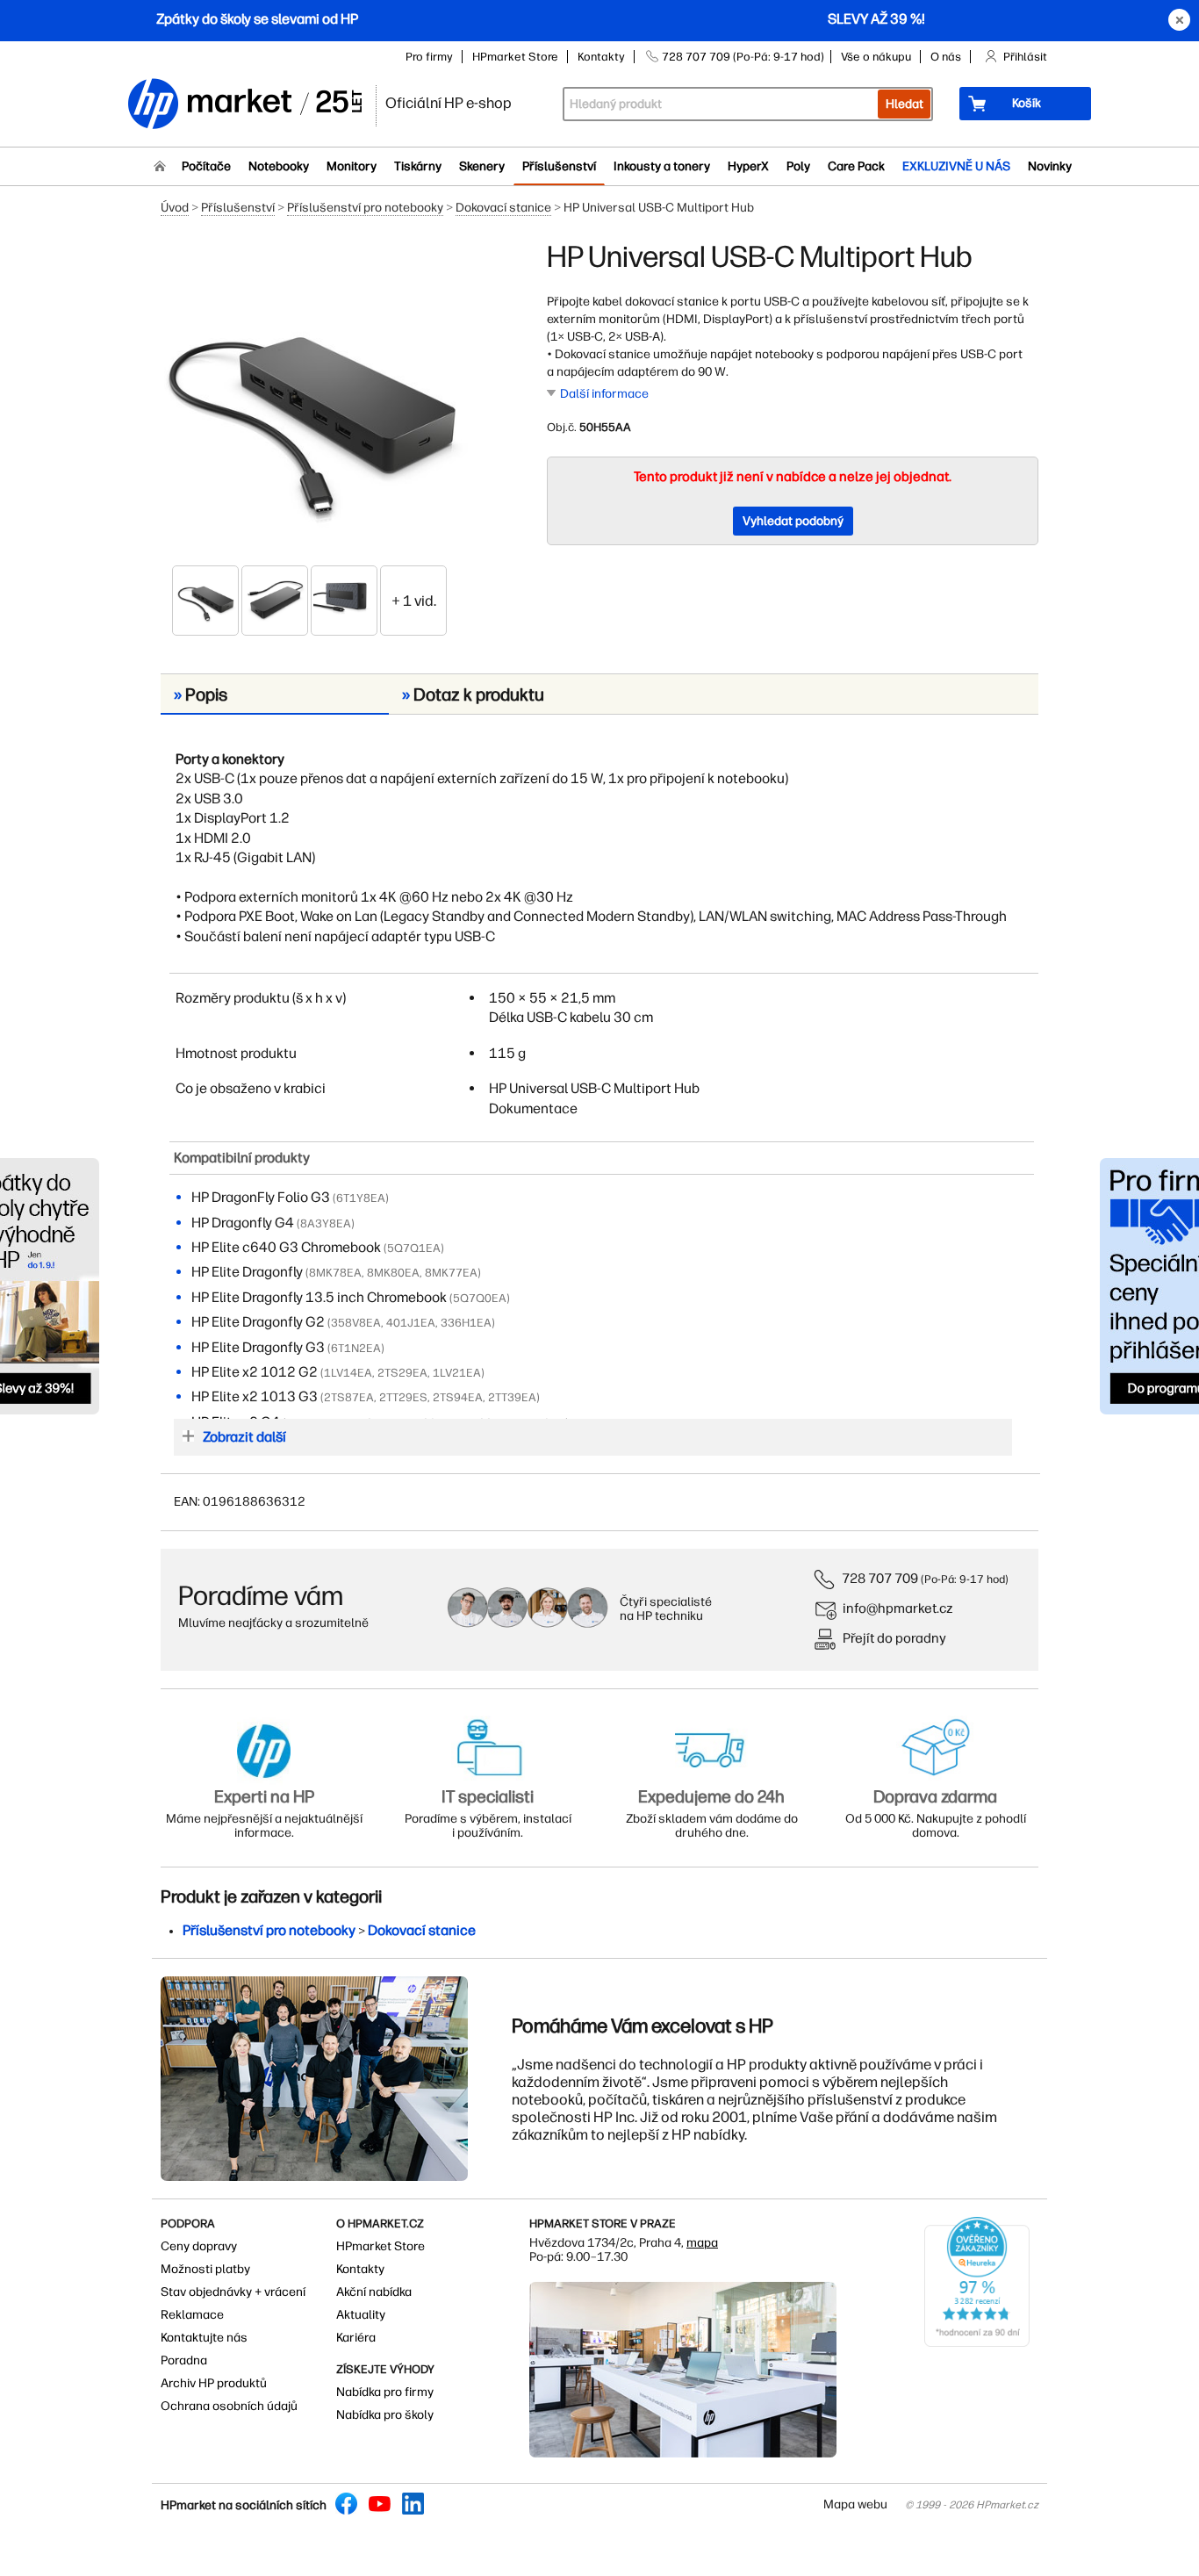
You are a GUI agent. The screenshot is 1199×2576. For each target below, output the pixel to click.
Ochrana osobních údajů (229, 2406)
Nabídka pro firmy (385, 2392)
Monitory (352, 166)
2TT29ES (403, 1397)
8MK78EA (335, 1273)
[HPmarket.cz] (244, 105)
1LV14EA (348, 1373)
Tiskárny (418, 166)
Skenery (482, 166)
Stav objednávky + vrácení (233, 2292)
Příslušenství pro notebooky (365, 208)
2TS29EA (402, 1373)
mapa (702, 2243)
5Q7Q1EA (414, 1248)
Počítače (206, 166)
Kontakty (601, 57)
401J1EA (411, 1323)
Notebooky (279, 166)
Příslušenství (559, 166)
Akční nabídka (374, 2292)
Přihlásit (1025, 57)
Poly (798, 166)
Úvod (175, 208)
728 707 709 (880, 1578)
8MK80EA (393, 1273)
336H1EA (466, 1323)
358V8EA (356, 1323)
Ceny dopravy (199, 2246)
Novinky (1050, 166)
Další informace (604, 394)
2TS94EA (458, 1397)
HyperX (748, 166)
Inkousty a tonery (662, 166)
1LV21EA (457, 1373)
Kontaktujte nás (204, 2338)
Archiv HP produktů (214, 2383)
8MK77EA (451, 1273)
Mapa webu (855, 2504)
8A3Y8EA (326, 1223)
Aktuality (361, 2315)
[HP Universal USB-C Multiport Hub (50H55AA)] (310, 401)
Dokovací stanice (503, 208)
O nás (946, 57)
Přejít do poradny (894, 1638)
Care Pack (856, 166)
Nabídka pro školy (385, 2415)
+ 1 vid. (414, 601)
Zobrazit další (244, 1437)
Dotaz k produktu (473, 694)
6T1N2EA (356, 1348)
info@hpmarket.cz (898, 1608)
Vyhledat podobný (793, 521)
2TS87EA (349, 1397)
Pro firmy (429, 57)
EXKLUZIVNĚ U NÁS (956, 166)
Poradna (184, 2360)
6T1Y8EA (361, 1198)
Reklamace (192, 2315)
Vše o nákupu (876, 57)
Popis (201, 694)
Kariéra (356, 2338)
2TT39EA (512, 1397)
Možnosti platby (205, 2269)
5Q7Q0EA (480, 1298)
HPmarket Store (515, 57)
